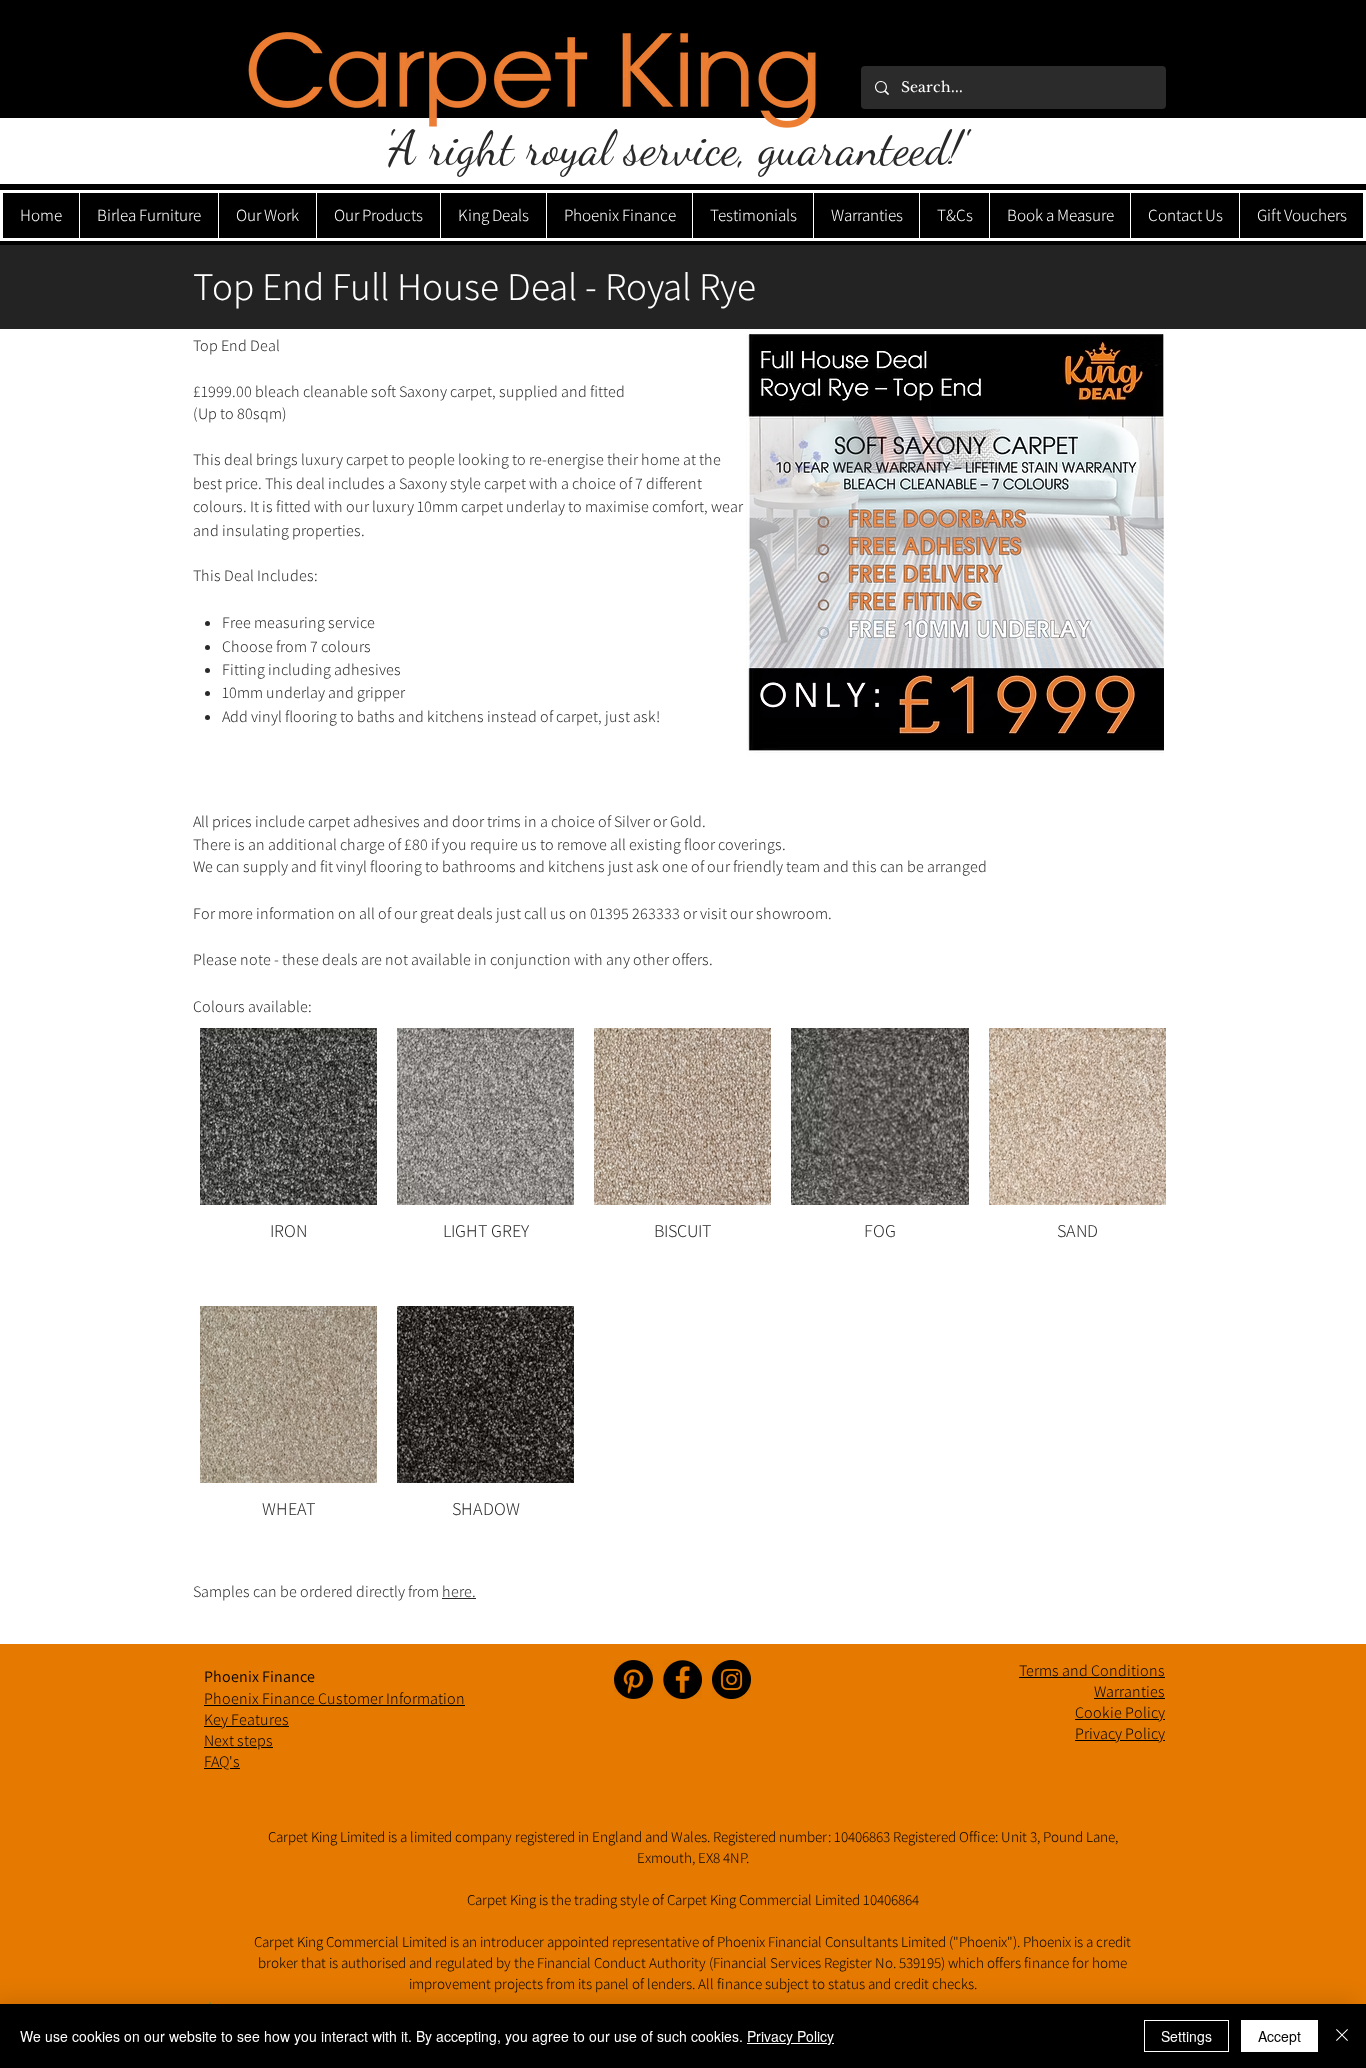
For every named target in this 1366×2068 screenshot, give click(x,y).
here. (459, 1591)
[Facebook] (682, 1679)
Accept (1279, 2036)
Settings (1186, 2036)
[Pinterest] (633, 1679)
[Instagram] (731, 1679)
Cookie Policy (1120, 1712)
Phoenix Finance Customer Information (334, 1698)
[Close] (1342, 2036)
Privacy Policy (790, 2036)
